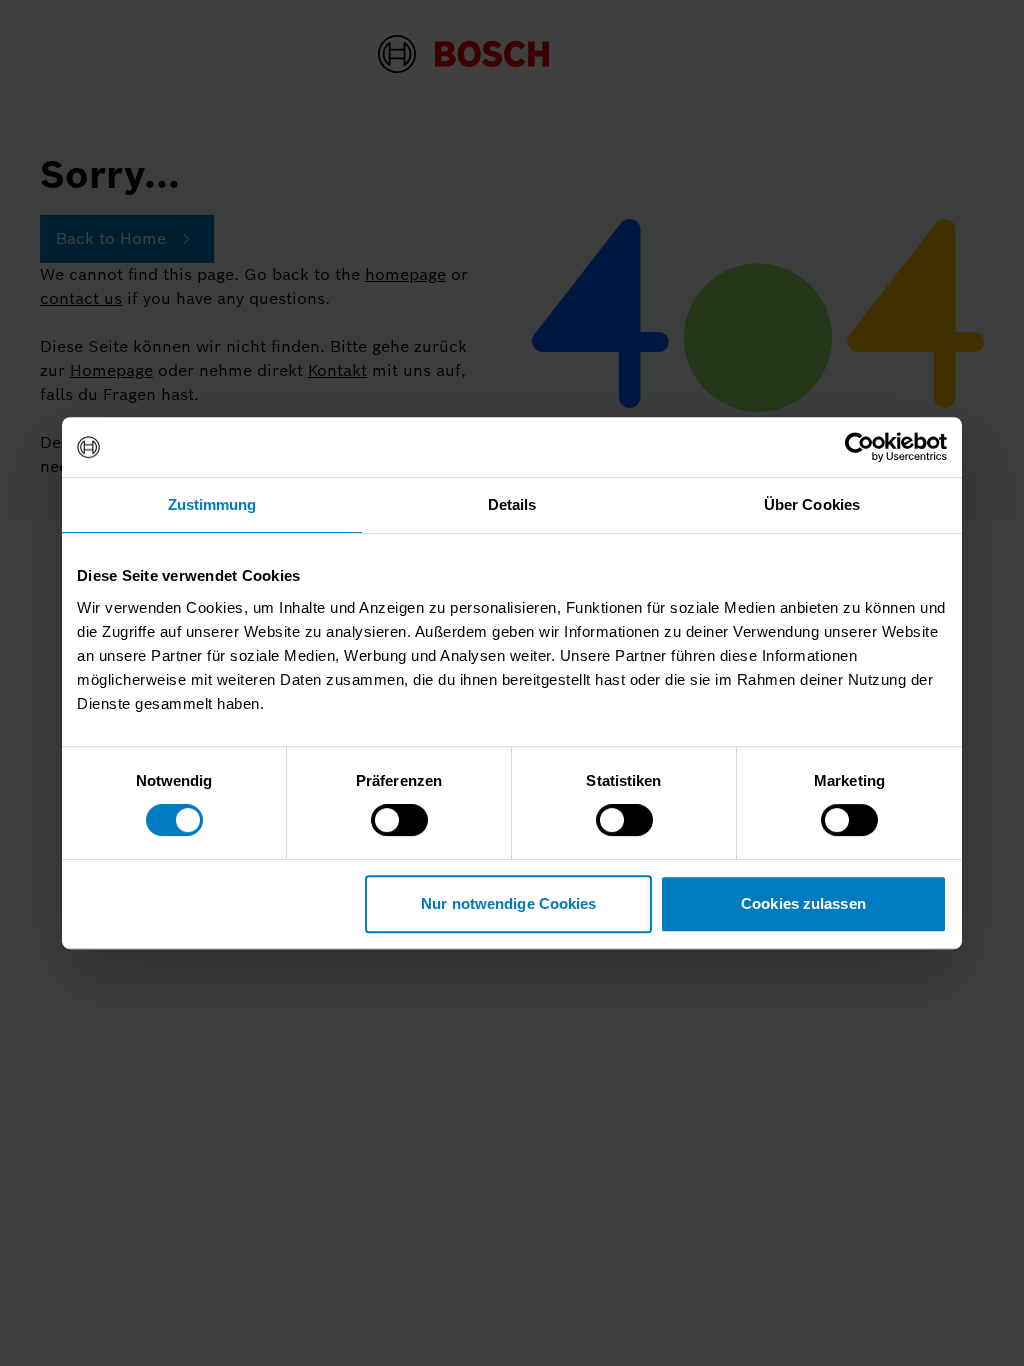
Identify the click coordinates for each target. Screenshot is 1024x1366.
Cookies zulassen (803, 903)
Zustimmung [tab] (212, 504)
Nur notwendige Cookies (508, 903)
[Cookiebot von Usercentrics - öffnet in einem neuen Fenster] (859, 447)
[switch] (399, 820)
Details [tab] (512, 504)
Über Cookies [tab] (812, 504)
